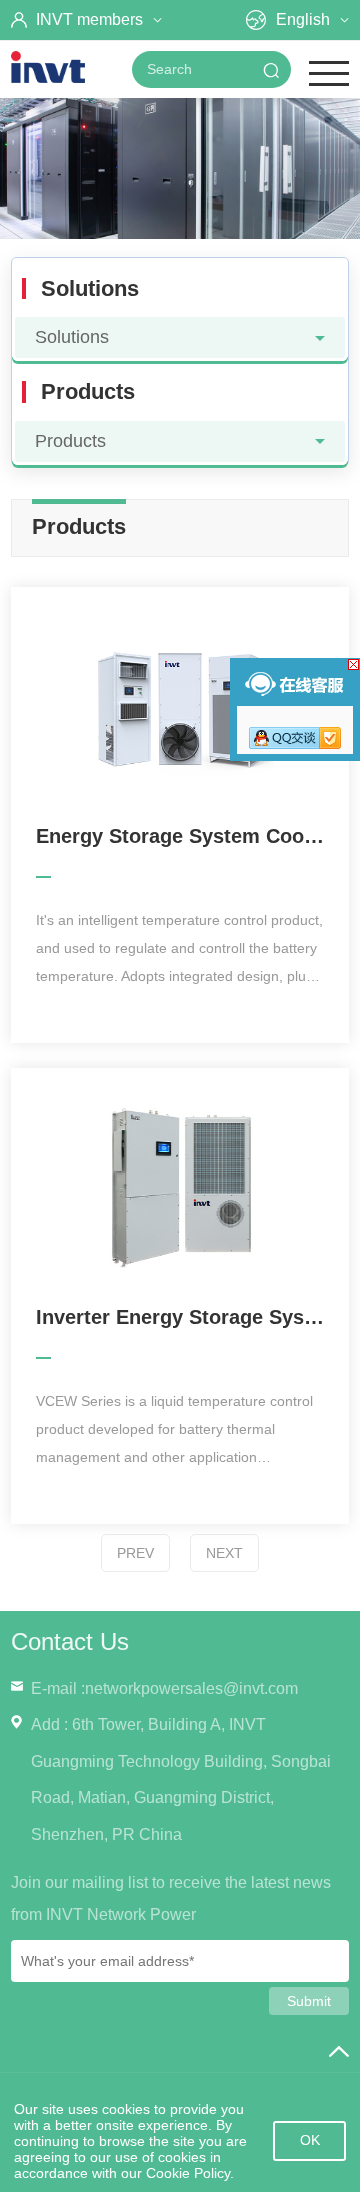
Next (224, 1553)
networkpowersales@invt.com (191, 1688)
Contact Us (70, 1641)
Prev (135, 1553)
